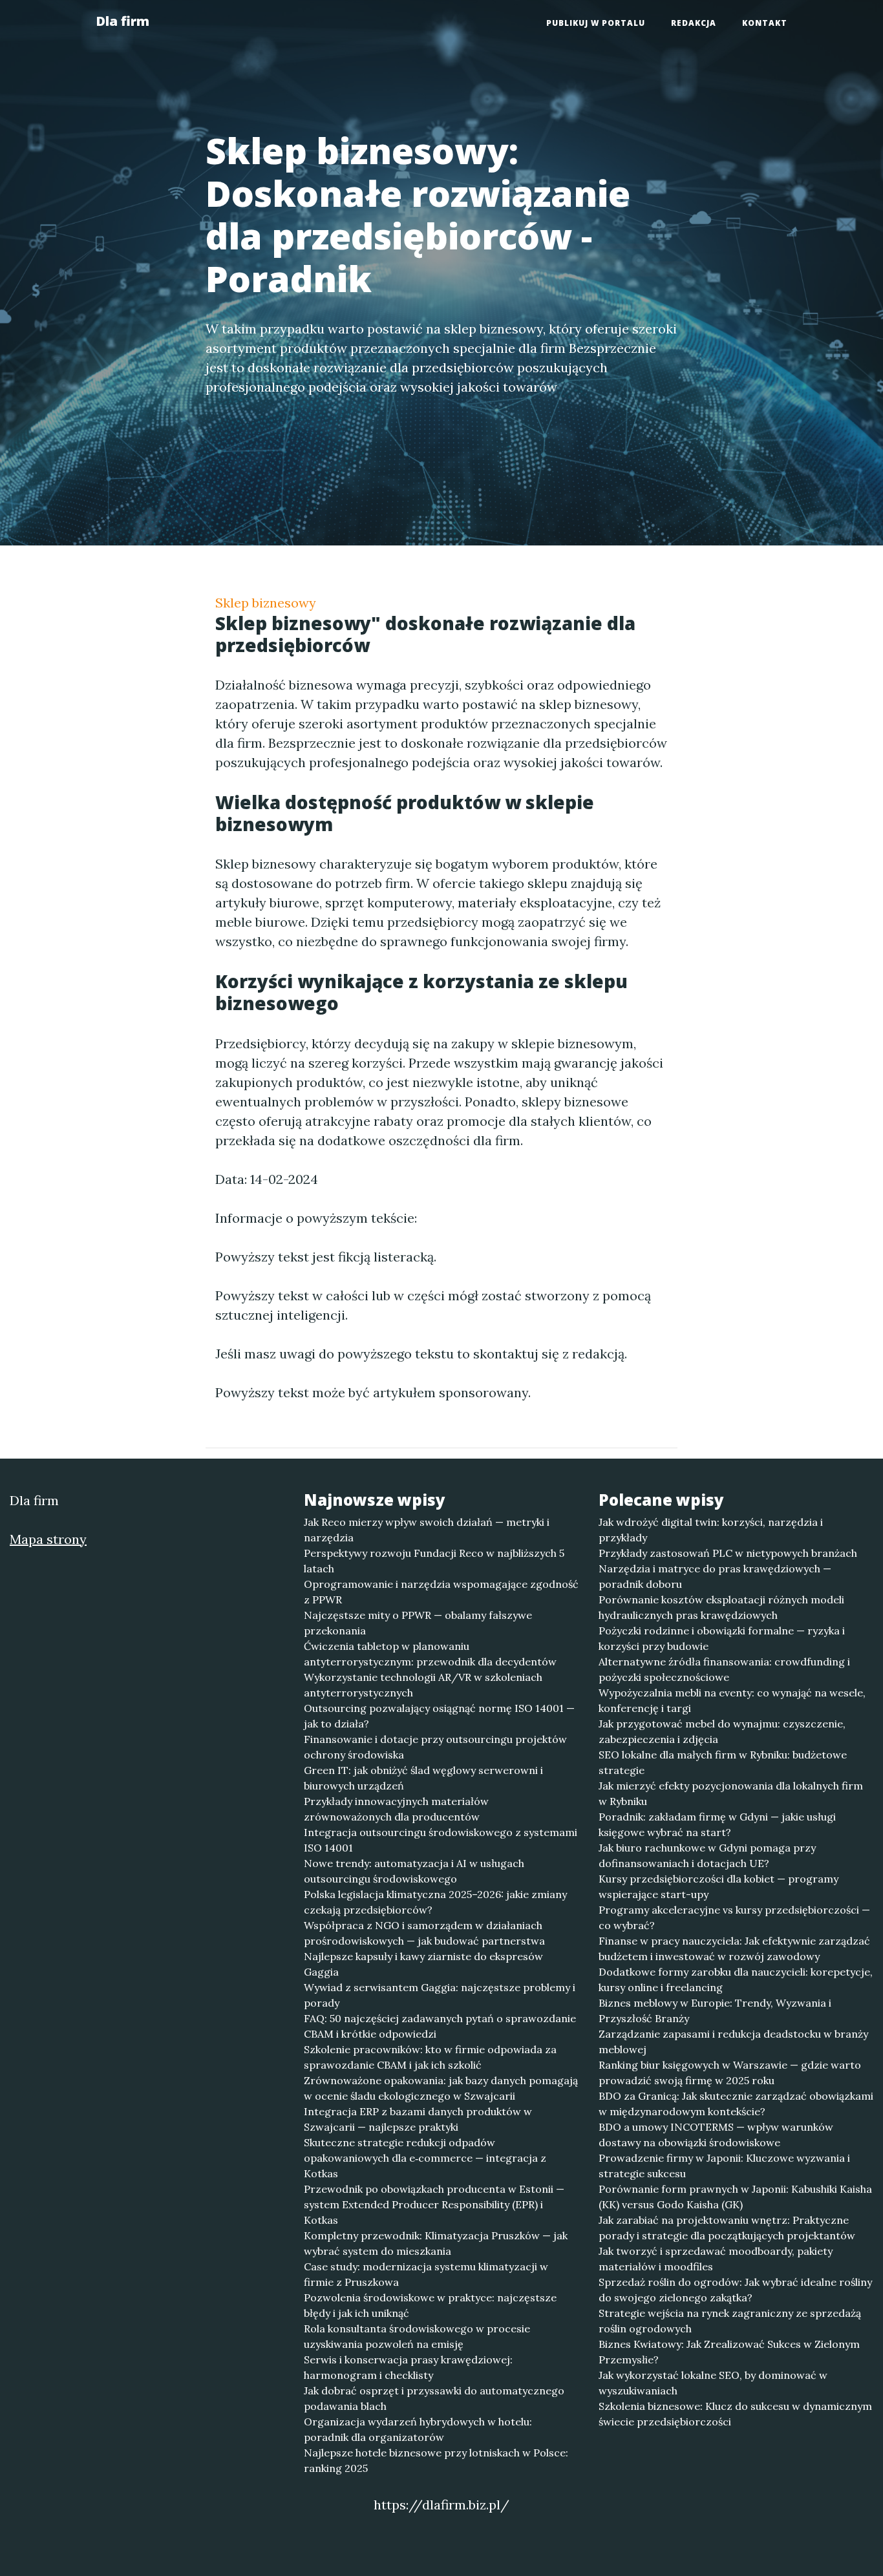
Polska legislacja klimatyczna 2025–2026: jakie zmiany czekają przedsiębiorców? (435, 1902)
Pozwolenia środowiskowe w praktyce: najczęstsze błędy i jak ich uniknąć (430, 2305)
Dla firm (122, 21)
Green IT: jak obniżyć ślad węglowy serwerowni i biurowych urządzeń (423, 1778)
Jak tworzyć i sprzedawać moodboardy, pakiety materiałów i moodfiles (716, 2259)
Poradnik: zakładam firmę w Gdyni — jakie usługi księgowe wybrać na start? (717, 1824)
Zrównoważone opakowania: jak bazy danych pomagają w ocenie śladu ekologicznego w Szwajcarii (441, 2088)
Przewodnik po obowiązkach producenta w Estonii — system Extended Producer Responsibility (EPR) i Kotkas (434, 2204)
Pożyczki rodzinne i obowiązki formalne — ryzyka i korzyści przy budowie (722, 1638)
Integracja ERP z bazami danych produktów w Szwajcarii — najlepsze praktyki (418, 2119)
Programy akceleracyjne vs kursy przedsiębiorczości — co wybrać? (734, 1917)
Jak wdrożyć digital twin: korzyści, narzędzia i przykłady (711, 1530)
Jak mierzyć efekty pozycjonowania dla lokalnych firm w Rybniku (731, 1793)
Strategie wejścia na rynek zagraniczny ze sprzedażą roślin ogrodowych (730, 2321)
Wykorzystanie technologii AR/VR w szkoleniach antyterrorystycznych (423, 1685)
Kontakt (765, 23)
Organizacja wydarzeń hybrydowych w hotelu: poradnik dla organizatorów (418, 2429)
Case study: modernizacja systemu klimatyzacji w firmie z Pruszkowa (426, 2274)
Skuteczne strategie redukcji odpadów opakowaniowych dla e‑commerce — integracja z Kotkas (425, 2158)
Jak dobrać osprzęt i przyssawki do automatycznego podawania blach (434, 2398)
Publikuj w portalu (596, 23)
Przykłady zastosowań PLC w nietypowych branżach (728, 1553)
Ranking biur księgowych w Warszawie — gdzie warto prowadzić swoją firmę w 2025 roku (730, 2073)
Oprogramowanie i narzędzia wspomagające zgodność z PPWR (441, 1592)
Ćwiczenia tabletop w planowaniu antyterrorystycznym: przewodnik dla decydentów (430, 1654)
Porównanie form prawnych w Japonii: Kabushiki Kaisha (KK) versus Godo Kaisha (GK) (735, 2197)
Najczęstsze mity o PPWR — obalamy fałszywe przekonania (418, 1623)
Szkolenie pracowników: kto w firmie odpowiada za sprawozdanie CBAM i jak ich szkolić (430, 2057)
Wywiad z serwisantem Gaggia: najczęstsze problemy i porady (440, 1995)
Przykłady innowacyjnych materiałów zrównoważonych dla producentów (396, 1809)
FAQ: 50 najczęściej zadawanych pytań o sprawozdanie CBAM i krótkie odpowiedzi (440, 2026)
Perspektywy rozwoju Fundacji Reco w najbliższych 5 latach (434, 1561)
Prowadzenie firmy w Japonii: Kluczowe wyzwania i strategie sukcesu (724, 2166)
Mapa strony (48, 1539)
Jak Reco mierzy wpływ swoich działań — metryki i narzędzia (427, 1530)
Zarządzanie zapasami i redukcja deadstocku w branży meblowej (733, 2042)
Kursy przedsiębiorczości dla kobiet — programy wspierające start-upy (718, 1886)
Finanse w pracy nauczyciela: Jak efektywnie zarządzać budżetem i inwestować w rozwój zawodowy (734, 1948)
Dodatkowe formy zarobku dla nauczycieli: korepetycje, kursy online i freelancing (736, 1980)
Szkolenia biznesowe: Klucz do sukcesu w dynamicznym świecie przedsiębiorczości (735, 2414)
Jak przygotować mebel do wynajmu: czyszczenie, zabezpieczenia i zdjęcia (722, 1731)
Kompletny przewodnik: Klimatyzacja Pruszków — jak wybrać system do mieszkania (436, 2243)
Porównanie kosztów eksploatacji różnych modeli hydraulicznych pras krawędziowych (721, 1607)
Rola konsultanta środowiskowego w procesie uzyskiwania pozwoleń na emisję (417, 2336)
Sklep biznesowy (266, 603)
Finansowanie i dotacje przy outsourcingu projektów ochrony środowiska (435, 1747)
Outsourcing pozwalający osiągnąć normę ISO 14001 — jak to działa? (439, 1716)
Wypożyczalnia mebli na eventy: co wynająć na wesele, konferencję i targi (732, 1700)
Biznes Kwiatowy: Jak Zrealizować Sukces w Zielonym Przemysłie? (729, 2352)
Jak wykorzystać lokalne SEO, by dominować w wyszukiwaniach (713, 2383)
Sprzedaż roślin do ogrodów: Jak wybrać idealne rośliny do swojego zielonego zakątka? (735, 2290)
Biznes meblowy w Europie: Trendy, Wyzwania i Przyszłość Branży (715, 2011)
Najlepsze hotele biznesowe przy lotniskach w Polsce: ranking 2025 (436, 2460)
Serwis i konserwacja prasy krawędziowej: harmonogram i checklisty (408, 2367)
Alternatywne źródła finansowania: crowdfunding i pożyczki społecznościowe (724, 1669)
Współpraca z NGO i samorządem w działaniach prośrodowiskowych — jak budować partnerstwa (424, 1933)
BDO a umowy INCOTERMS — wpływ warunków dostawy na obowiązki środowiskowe (716, 2135)
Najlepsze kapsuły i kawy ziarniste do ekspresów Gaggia (423, 1964)
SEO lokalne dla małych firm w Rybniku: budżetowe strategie (723, 1762)
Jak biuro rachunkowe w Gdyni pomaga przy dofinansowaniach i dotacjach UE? (707, 1855)
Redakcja (694, 23)
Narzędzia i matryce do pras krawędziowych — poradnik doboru (715, 1576)
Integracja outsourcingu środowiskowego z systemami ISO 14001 (441, 1840)
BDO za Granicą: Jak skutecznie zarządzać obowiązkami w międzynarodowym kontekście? (736, 2104)
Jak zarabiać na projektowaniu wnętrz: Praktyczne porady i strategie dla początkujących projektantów (727, 2228)
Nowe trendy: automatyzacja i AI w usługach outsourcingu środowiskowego (414, 1871)
